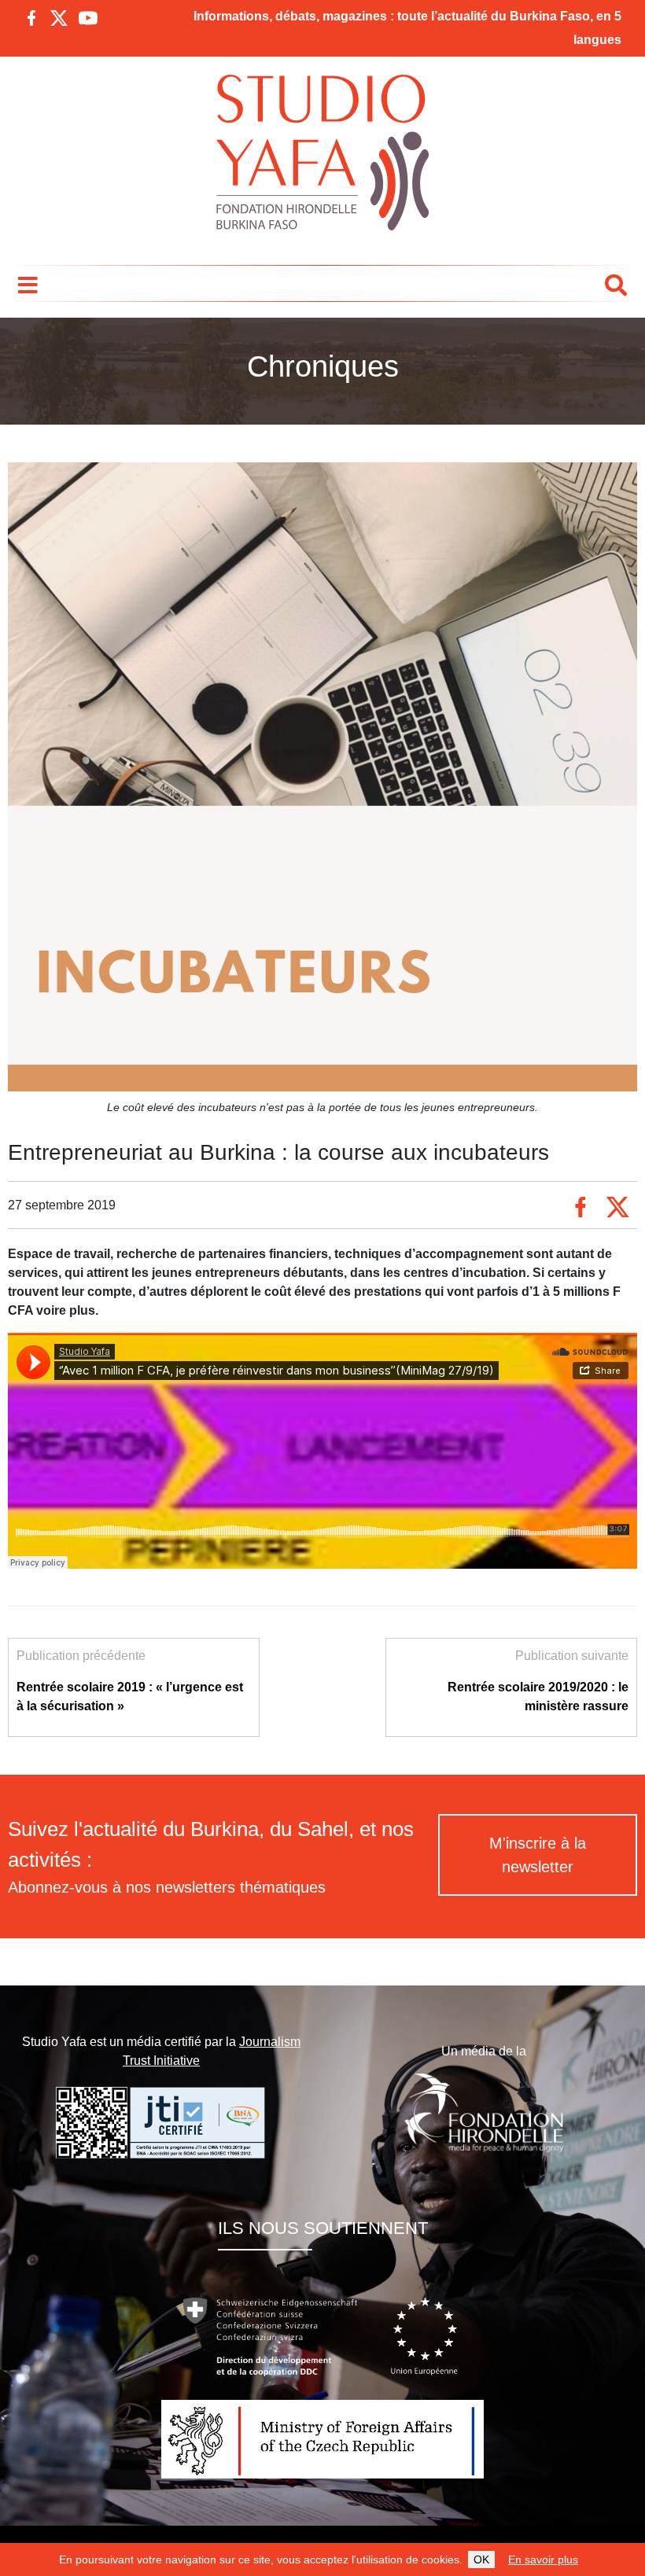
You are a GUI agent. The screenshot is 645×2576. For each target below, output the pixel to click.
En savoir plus (543, 2559)
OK (481, 2559)
